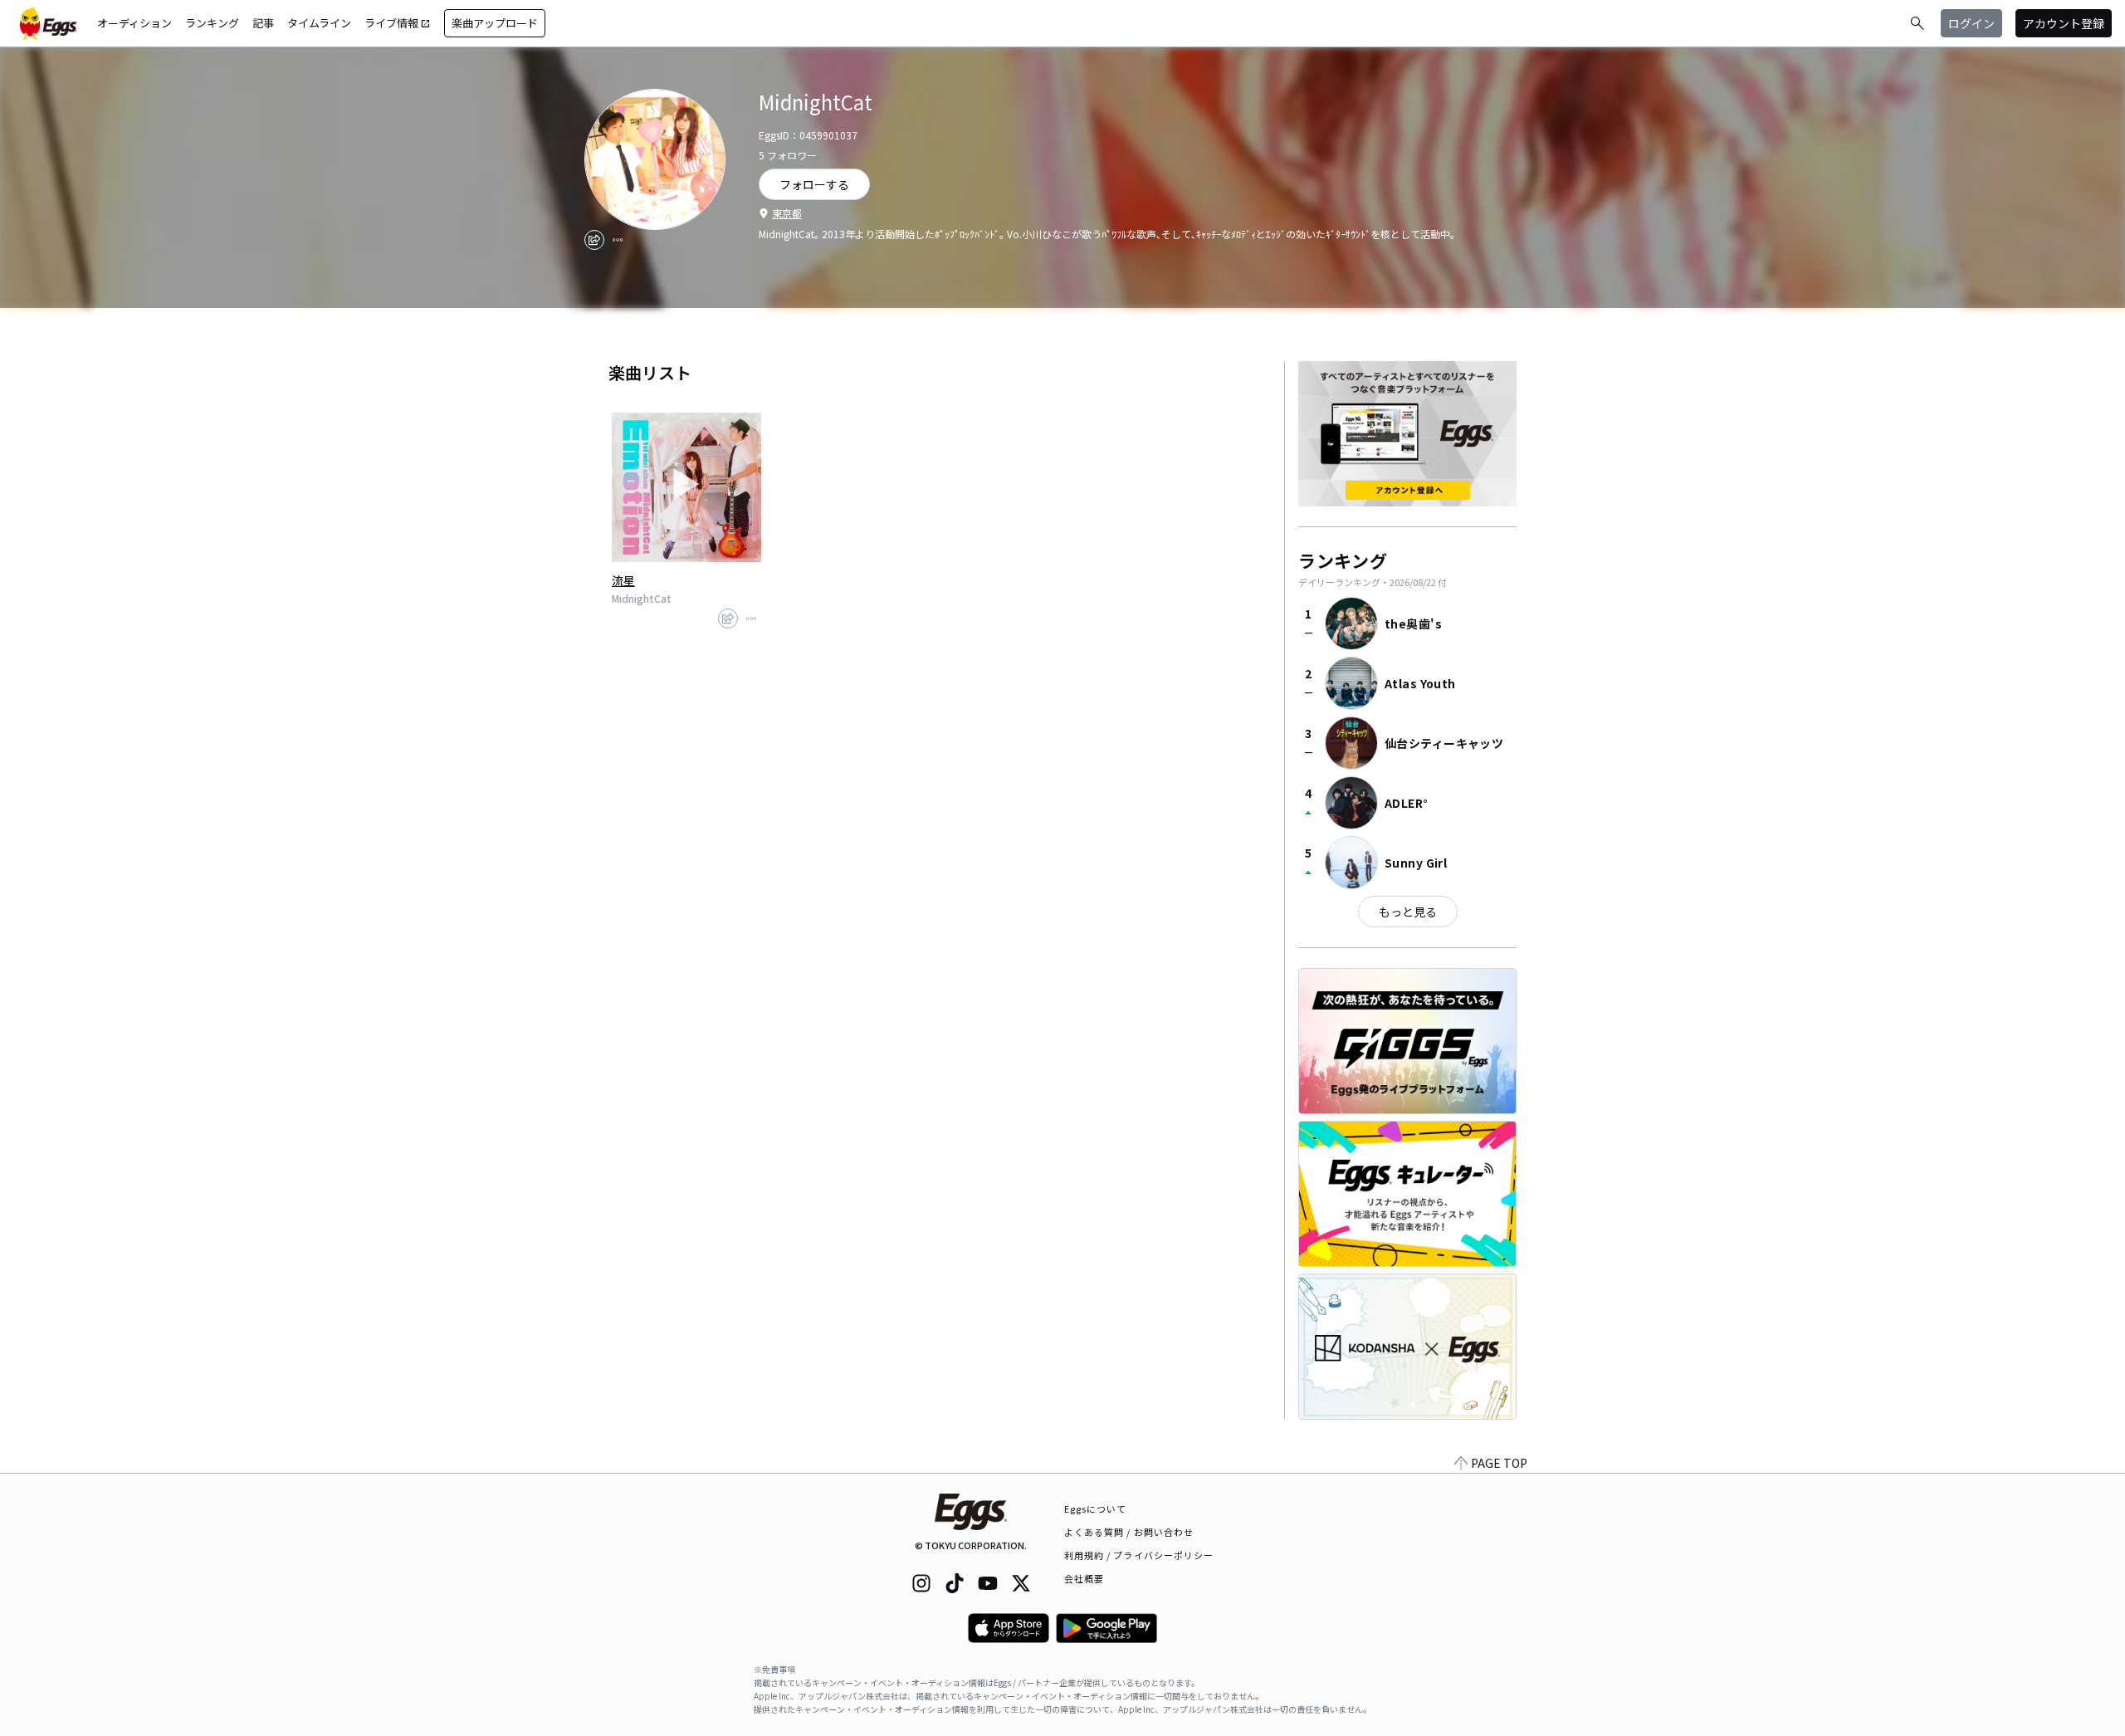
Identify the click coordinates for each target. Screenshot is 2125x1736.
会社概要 (1084, 1578)
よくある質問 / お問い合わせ (1129, 1532)
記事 (263, 23)
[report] (618, 240)
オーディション (134, 23)
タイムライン (319, 23)
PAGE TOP (1499, 1463)
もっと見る (1408, 912)
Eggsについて (1096, 1509)
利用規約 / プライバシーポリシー (1139, 1555)
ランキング (212, 23)
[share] (594, 240)
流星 (623, 580)
